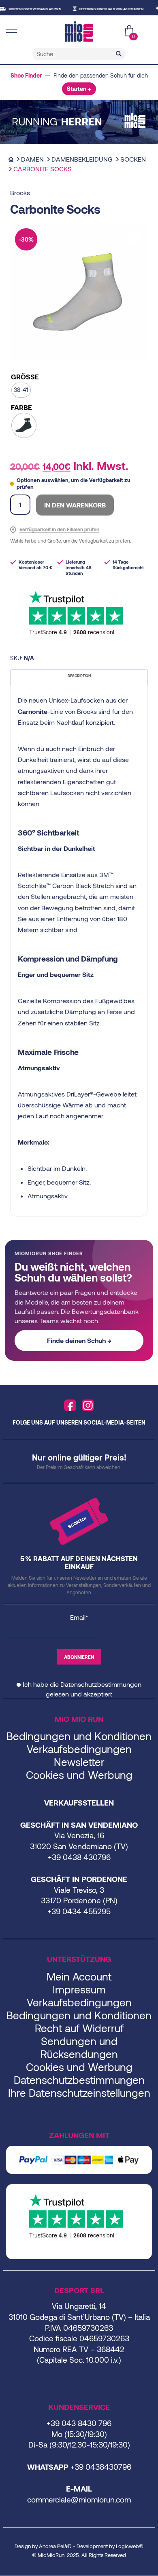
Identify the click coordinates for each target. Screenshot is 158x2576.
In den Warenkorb (75, 505)
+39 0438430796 (101, 2467)
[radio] (21, 390)
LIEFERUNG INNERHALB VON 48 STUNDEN (100, 9)
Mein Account (79, 1976)
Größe (25, 377)
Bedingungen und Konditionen (79, 1736)
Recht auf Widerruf (79, 2028)
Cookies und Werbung (79, 1775)
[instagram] (88, 1406)
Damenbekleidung (82, 159)
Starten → (79, 89)
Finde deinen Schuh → (79, 1340)
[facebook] (70, 1406)
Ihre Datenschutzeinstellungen (79, 2093)
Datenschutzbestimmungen (101, 1684)
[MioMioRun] (79, 32)
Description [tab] (79, 676)
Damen (32, 159)
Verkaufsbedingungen (79, 1749)
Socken (133, 159)
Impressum (79, 1989)
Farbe (21, 407)
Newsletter (79, 1762)
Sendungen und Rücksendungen (79, 2047)
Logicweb (127, 2546)
